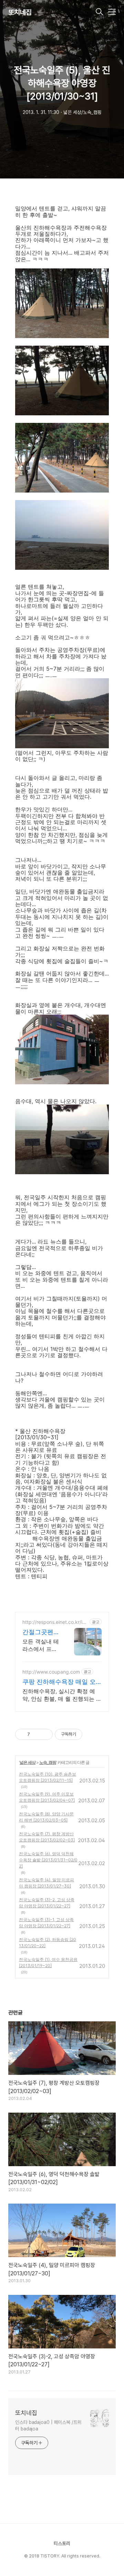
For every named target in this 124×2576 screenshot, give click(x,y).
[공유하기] (36, 1734)
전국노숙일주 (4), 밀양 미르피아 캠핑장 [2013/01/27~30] (46, 1883)
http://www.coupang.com (51, 1672)
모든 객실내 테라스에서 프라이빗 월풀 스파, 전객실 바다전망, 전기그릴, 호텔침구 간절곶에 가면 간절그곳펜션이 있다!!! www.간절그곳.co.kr (41, 1645)
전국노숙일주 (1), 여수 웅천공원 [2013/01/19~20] (48, 1962)
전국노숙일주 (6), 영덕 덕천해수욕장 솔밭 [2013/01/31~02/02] (48, 1860)
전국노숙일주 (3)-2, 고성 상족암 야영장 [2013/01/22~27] (47, 1903)
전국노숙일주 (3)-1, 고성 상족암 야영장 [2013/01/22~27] (46, 1923)
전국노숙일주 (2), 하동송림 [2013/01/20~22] (48, 1943)
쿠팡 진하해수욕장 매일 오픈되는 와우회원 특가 (59, 1682)
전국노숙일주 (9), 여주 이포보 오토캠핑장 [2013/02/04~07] (47, 1797)
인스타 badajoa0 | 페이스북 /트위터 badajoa (48, 2425)
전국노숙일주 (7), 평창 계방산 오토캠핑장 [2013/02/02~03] (47, 1837)
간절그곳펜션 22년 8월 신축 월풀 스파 (41, 1632)
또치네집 (20, 12)
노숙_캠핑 (48, 1762)
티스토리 (62, 2543)
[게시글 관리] (45, 1734)
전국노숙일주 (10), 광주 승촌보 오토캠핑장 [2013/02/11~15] (48, 1777)
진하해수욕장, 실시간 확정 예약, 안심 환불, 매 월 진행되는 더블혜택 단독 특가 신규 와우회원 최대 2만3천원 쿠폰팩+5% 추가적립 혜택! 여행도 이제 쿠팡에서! (62, 1695)
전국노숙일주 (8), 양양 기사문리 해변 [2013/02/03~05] (46, 1817)
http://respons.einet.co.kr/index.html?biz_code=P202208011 (55, 1622)
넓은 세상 (28, 1762)
